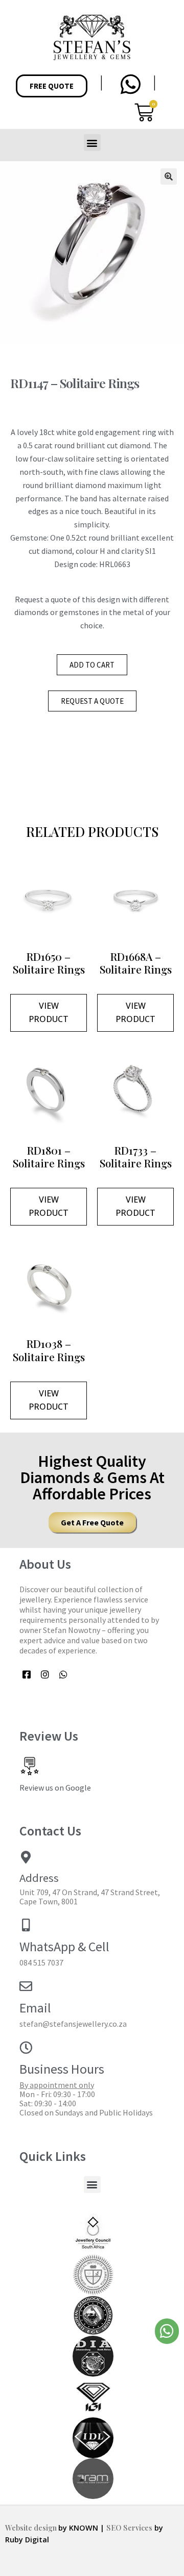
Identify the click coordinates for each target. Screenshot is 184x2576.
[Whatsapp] (64, 1675)
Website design (32, 2528)
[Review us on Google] (30, 1766)
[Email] (26, 1986)
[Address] (26, 1857)
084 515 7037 (41, 1962)
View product (49, 1012)
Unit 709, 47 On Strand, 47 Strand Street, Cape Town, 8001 (90, 1897)
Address (39, 1878)
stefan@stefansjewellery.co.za (73, 2024)
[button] (92, 143)
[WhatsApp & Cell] (26, 1925)
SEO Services (129, 2528)
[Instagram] (45, 1675)
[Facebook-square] (27, 1675)
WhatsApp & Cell (64, 1947)
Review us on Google (55, 1788)
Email (35, 2008)
